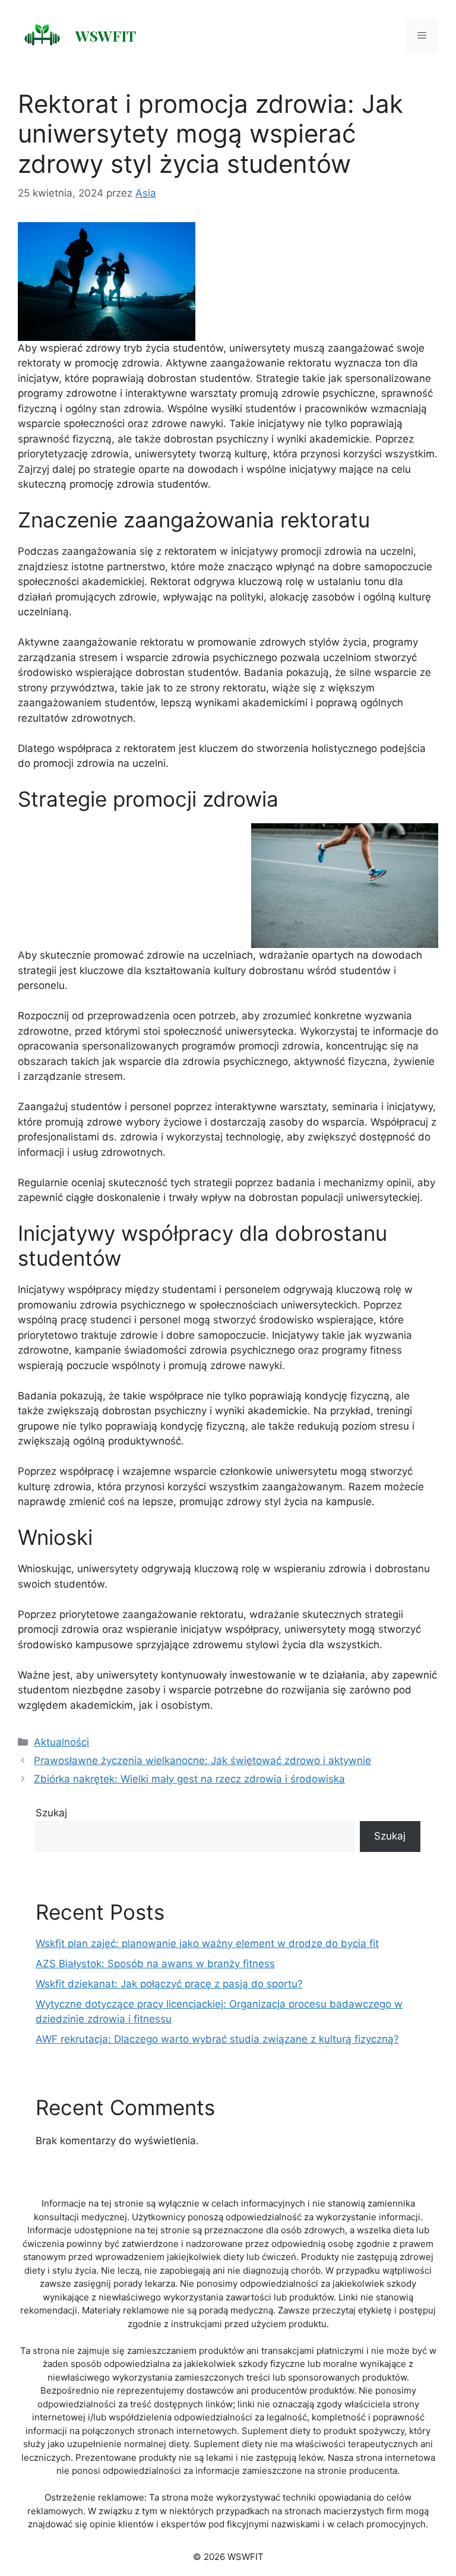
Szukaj (51, 1813)
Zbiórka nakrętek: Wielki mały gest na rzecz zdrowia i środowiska (189, 1779)
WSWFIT (106, 35)
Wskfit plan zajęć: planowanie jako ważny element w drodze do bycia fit (207, 1943)
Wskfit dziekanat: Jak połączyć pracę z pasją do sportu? (169, 1984)
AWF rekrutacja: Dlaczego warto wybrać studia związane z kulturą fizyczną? (217, 2039)
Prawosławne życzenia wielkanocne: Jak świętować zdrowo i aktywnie (202, 1760)
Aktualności (61, 1742)
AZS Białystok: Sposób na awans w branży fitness (155, 1964)
